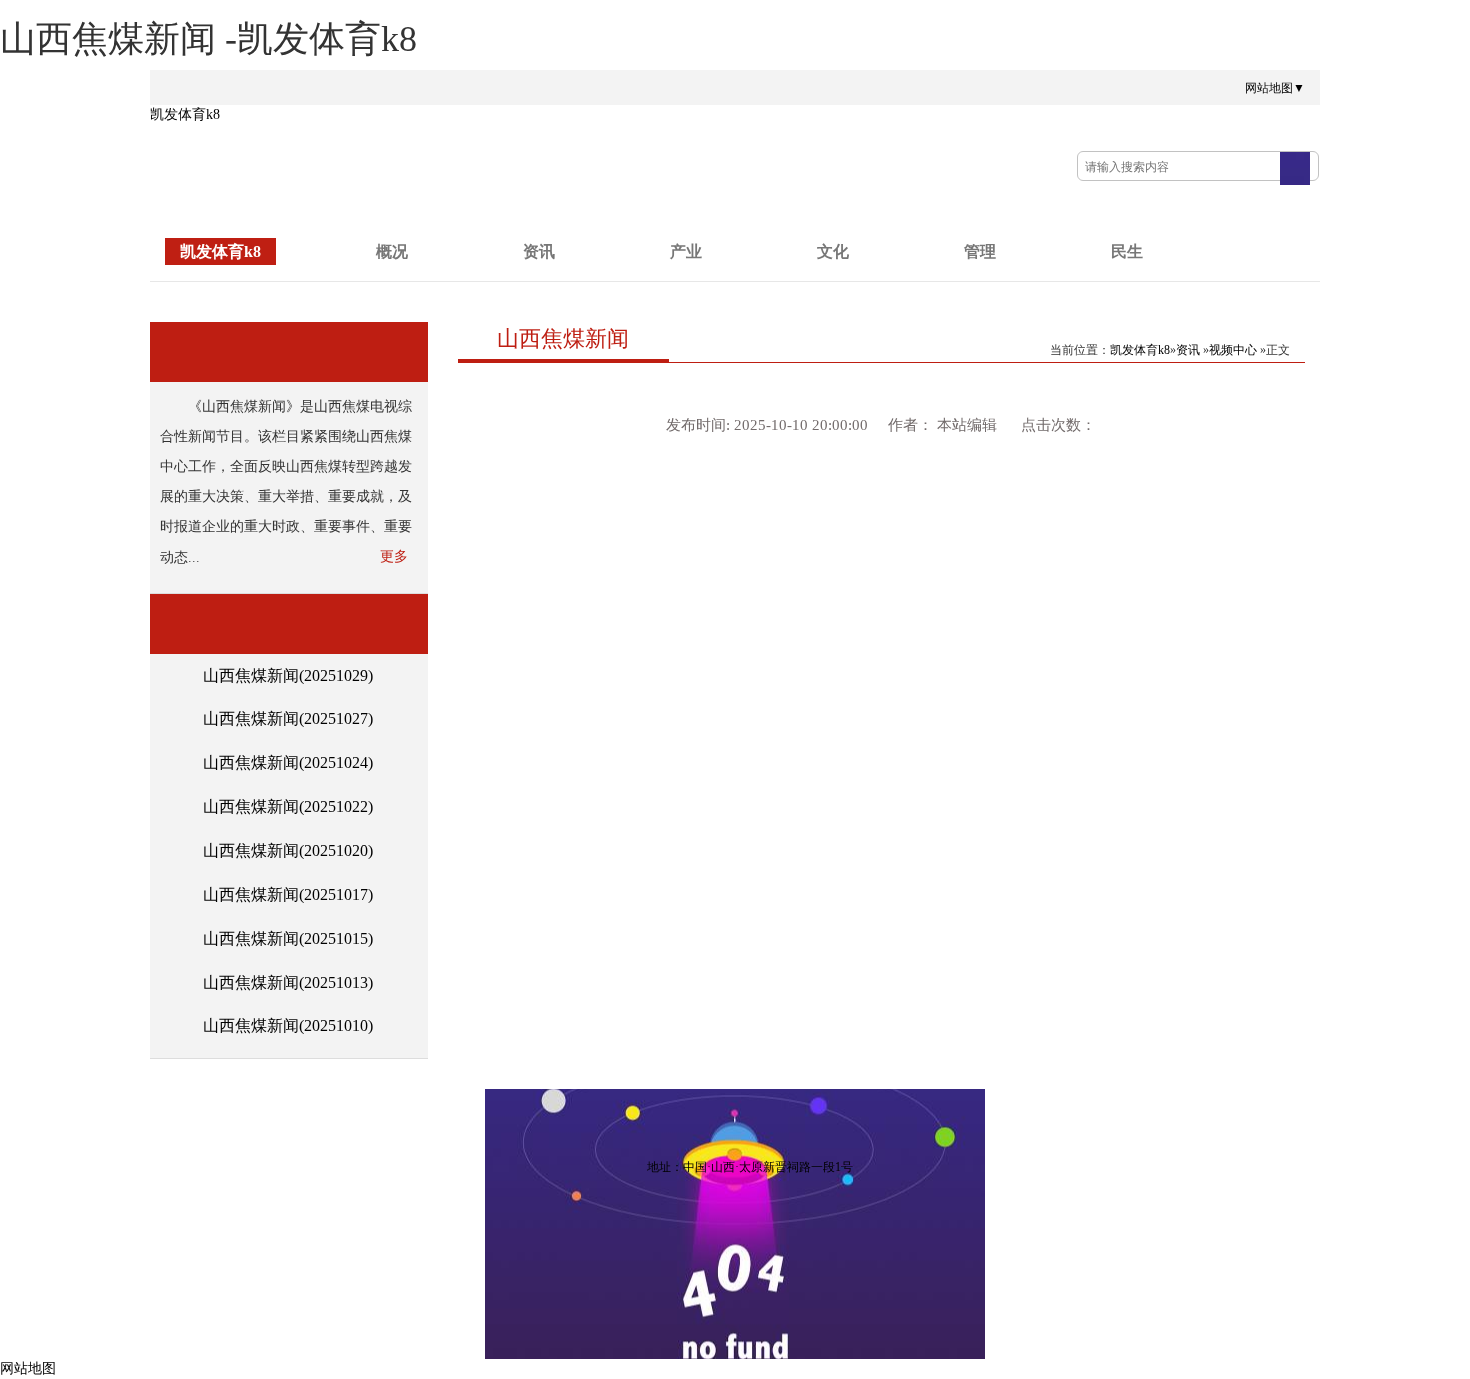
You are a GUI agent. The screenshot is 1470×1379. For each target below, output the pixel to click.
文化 (833, 251)
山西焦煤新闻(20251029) (288, 675)
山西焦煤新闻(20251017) (288, 894)
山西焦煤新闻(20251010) (288, 1025)
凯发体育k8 (185, 114)
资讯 (539, 251)
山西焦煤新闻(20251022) (288, 806)
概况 (392, 251)
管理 (980, 251)
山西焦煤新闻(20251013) (288, 982)
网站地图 (28, 1368)
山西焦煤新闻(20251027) (288, 718)
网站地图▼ (1275, 88)
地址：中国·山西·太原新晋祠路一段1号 (750, 1167)
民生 (1127, 251)
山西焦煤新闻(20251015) (288, 938)
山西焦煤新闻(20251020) (288, 850)
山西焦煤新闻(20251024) (288, 762)
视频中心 (1233, 350)
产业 (686, 251)
